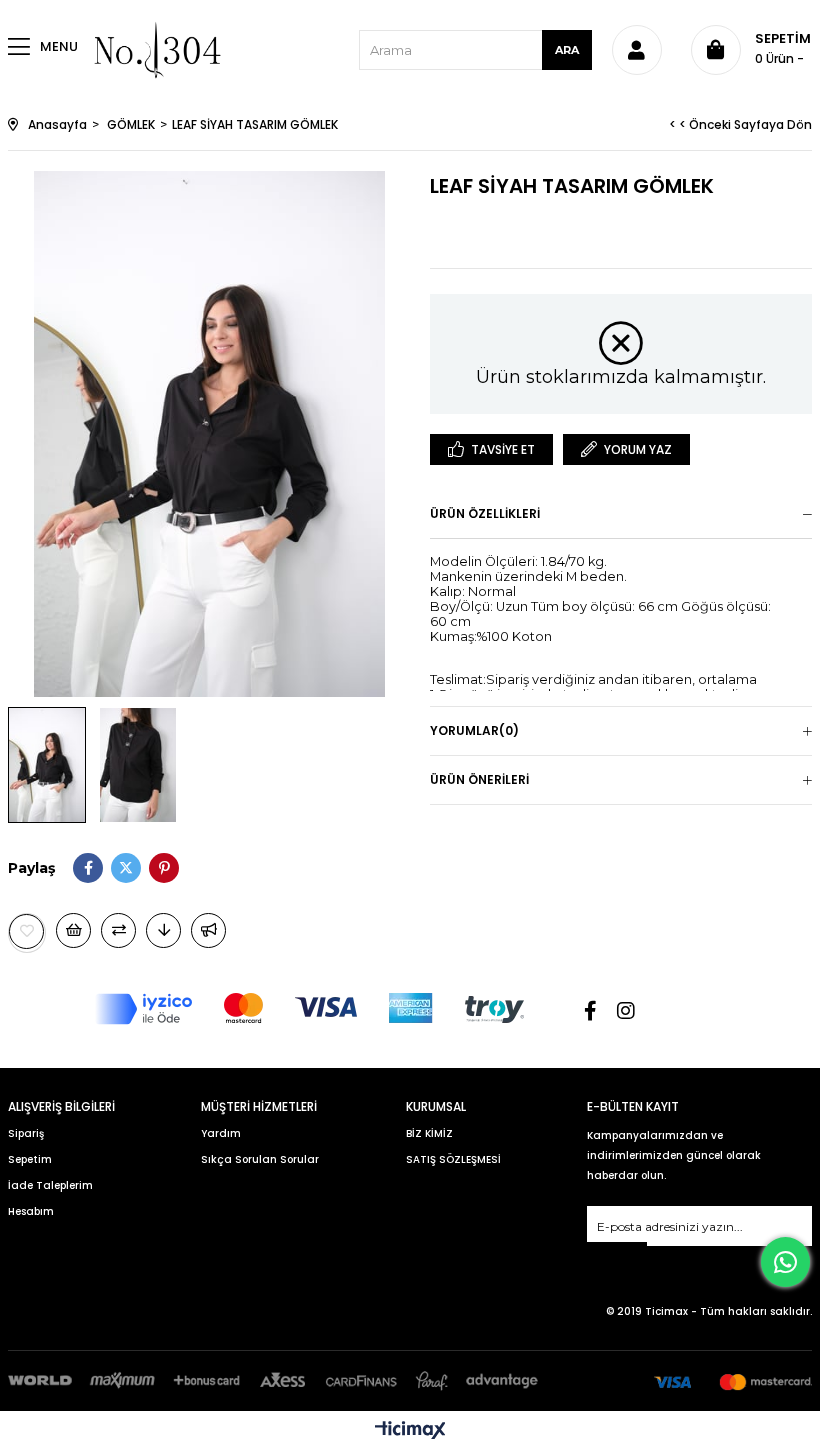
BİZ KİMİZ (429, 1133)
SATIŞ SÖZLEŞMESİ (453, 1159)
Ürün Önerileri (479, 779)
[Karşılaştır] (118, 930)
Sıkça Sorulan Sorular (260, 1159)
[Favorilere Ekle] (27, 931)
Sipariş (26, 1133)
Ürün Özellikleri (485, 513)
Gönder (617, 1254)
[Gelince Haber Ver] (208, 930)
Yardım (221, 1133)
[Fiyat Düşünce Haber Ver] (163, 930)
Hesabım (31, 1211)
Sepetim (30, 1159)
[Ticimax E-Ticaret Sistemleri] (410, 1431)
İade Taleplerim (50, 1185)
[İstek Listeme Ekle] (73, 930)
